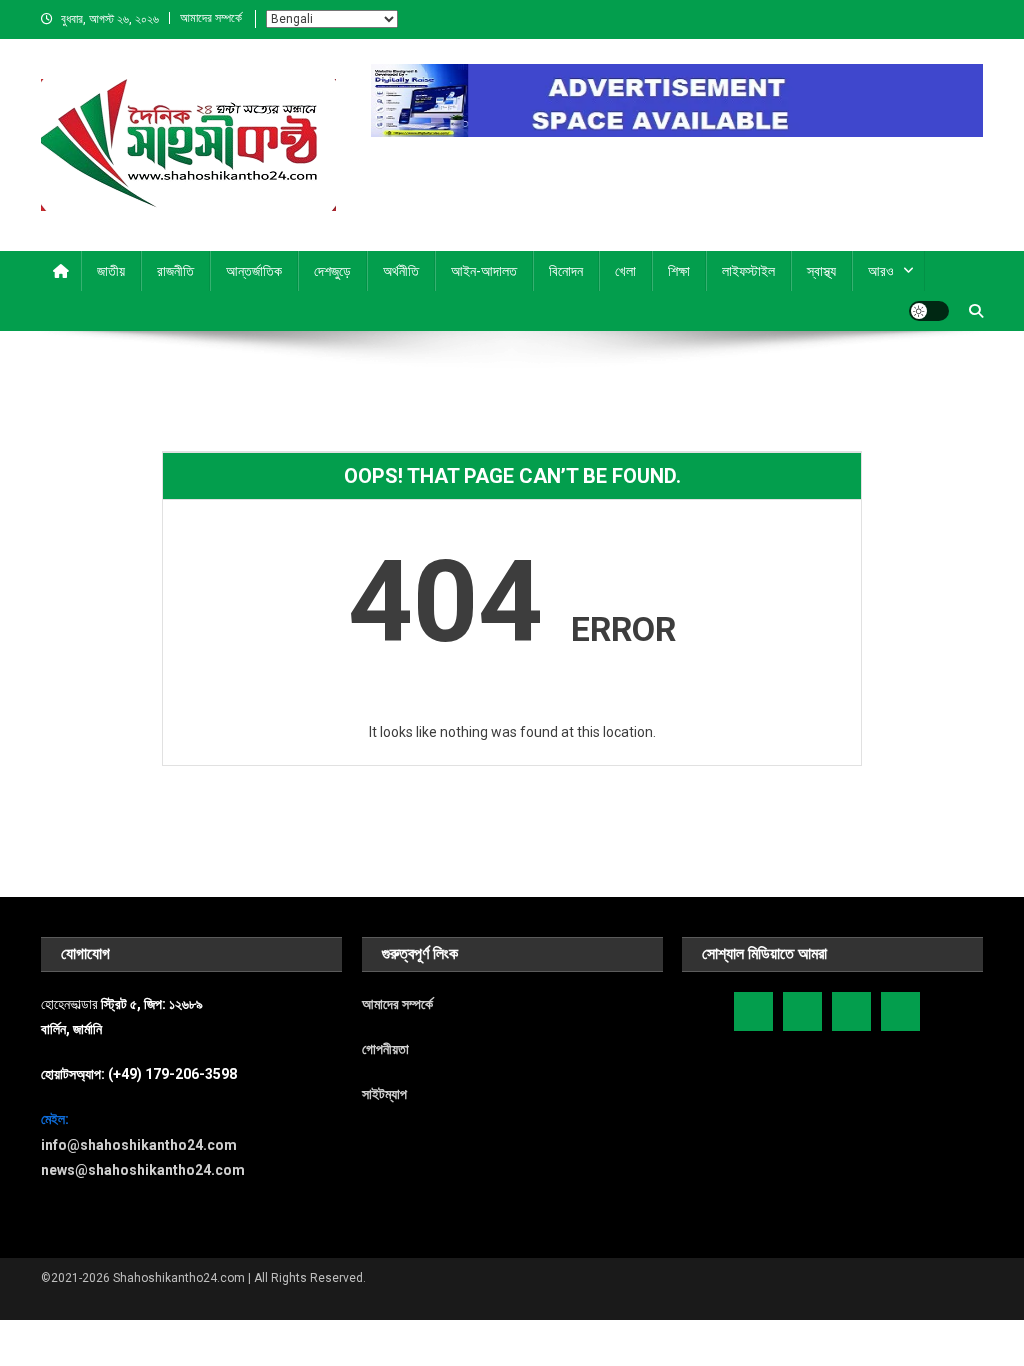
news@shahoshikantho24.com (143, 1170)
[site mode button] (929, 311)
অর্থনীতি (401, 271)
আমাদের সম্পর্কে (211, 18)
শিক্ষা (679, 271)
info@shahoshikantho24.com (139, 1145)
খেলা (625, 271)
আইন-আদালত (484, 271)
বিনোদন (566, 271)
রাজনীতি (175, 271)
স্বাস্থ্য (821, 271)
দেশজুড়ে (332, 271)
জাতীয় (111, 271)
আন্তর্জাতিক (254, 271)
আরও (881, 271)
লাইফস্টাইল (748, 271)
